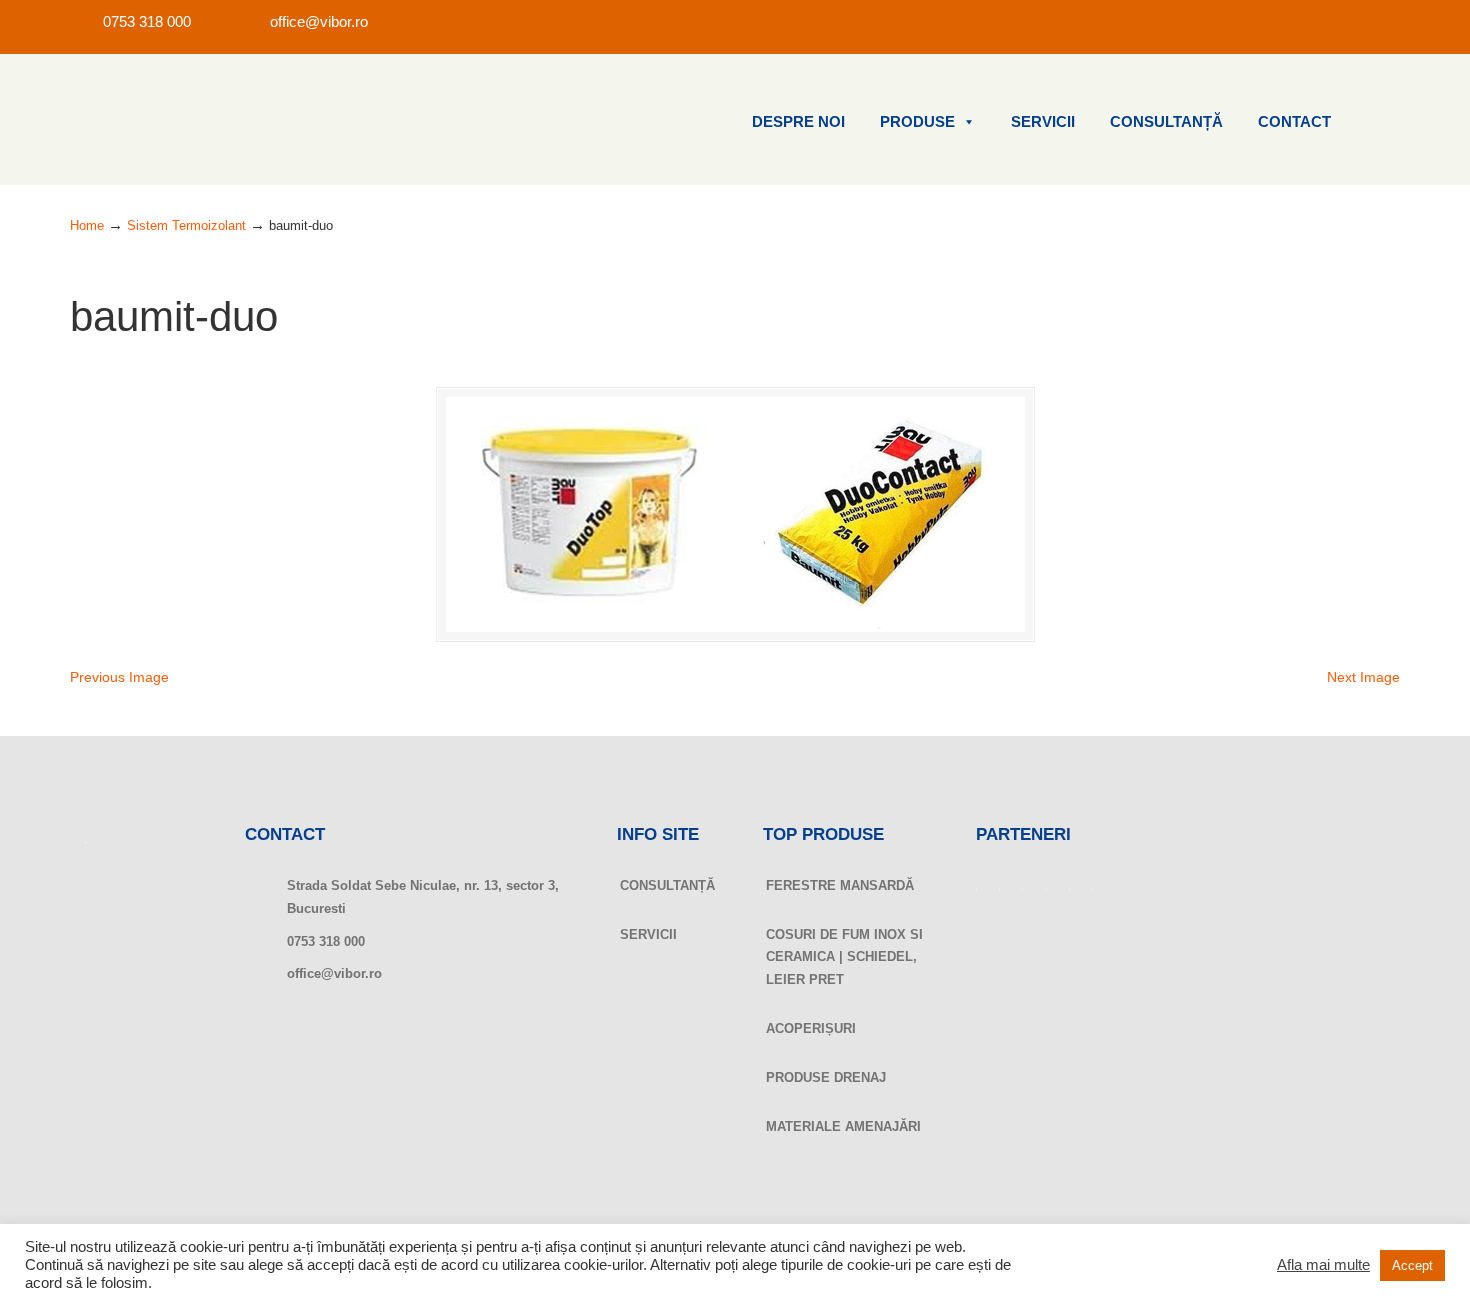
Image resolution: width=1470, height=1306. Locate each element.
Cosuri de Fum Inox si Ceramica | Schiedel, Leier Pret (844, 957)
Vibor (170, 119)
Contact (1294, 122)
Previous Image (119, 677)
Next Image (1363, 677)
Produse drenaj (826, 1077)
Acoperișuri (811, 1028)
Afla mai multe (1323, 1265)
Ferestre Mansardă (840, 885)
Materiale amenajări (843, 1126)
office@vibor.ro (319, 21)
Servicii (1043, 122)
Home (87, 226)
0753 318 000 (147, 21)
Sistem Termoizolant (186, 226)
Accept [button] (1412, 1265)
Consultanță (1166, 122)
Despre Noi (798, 122)
